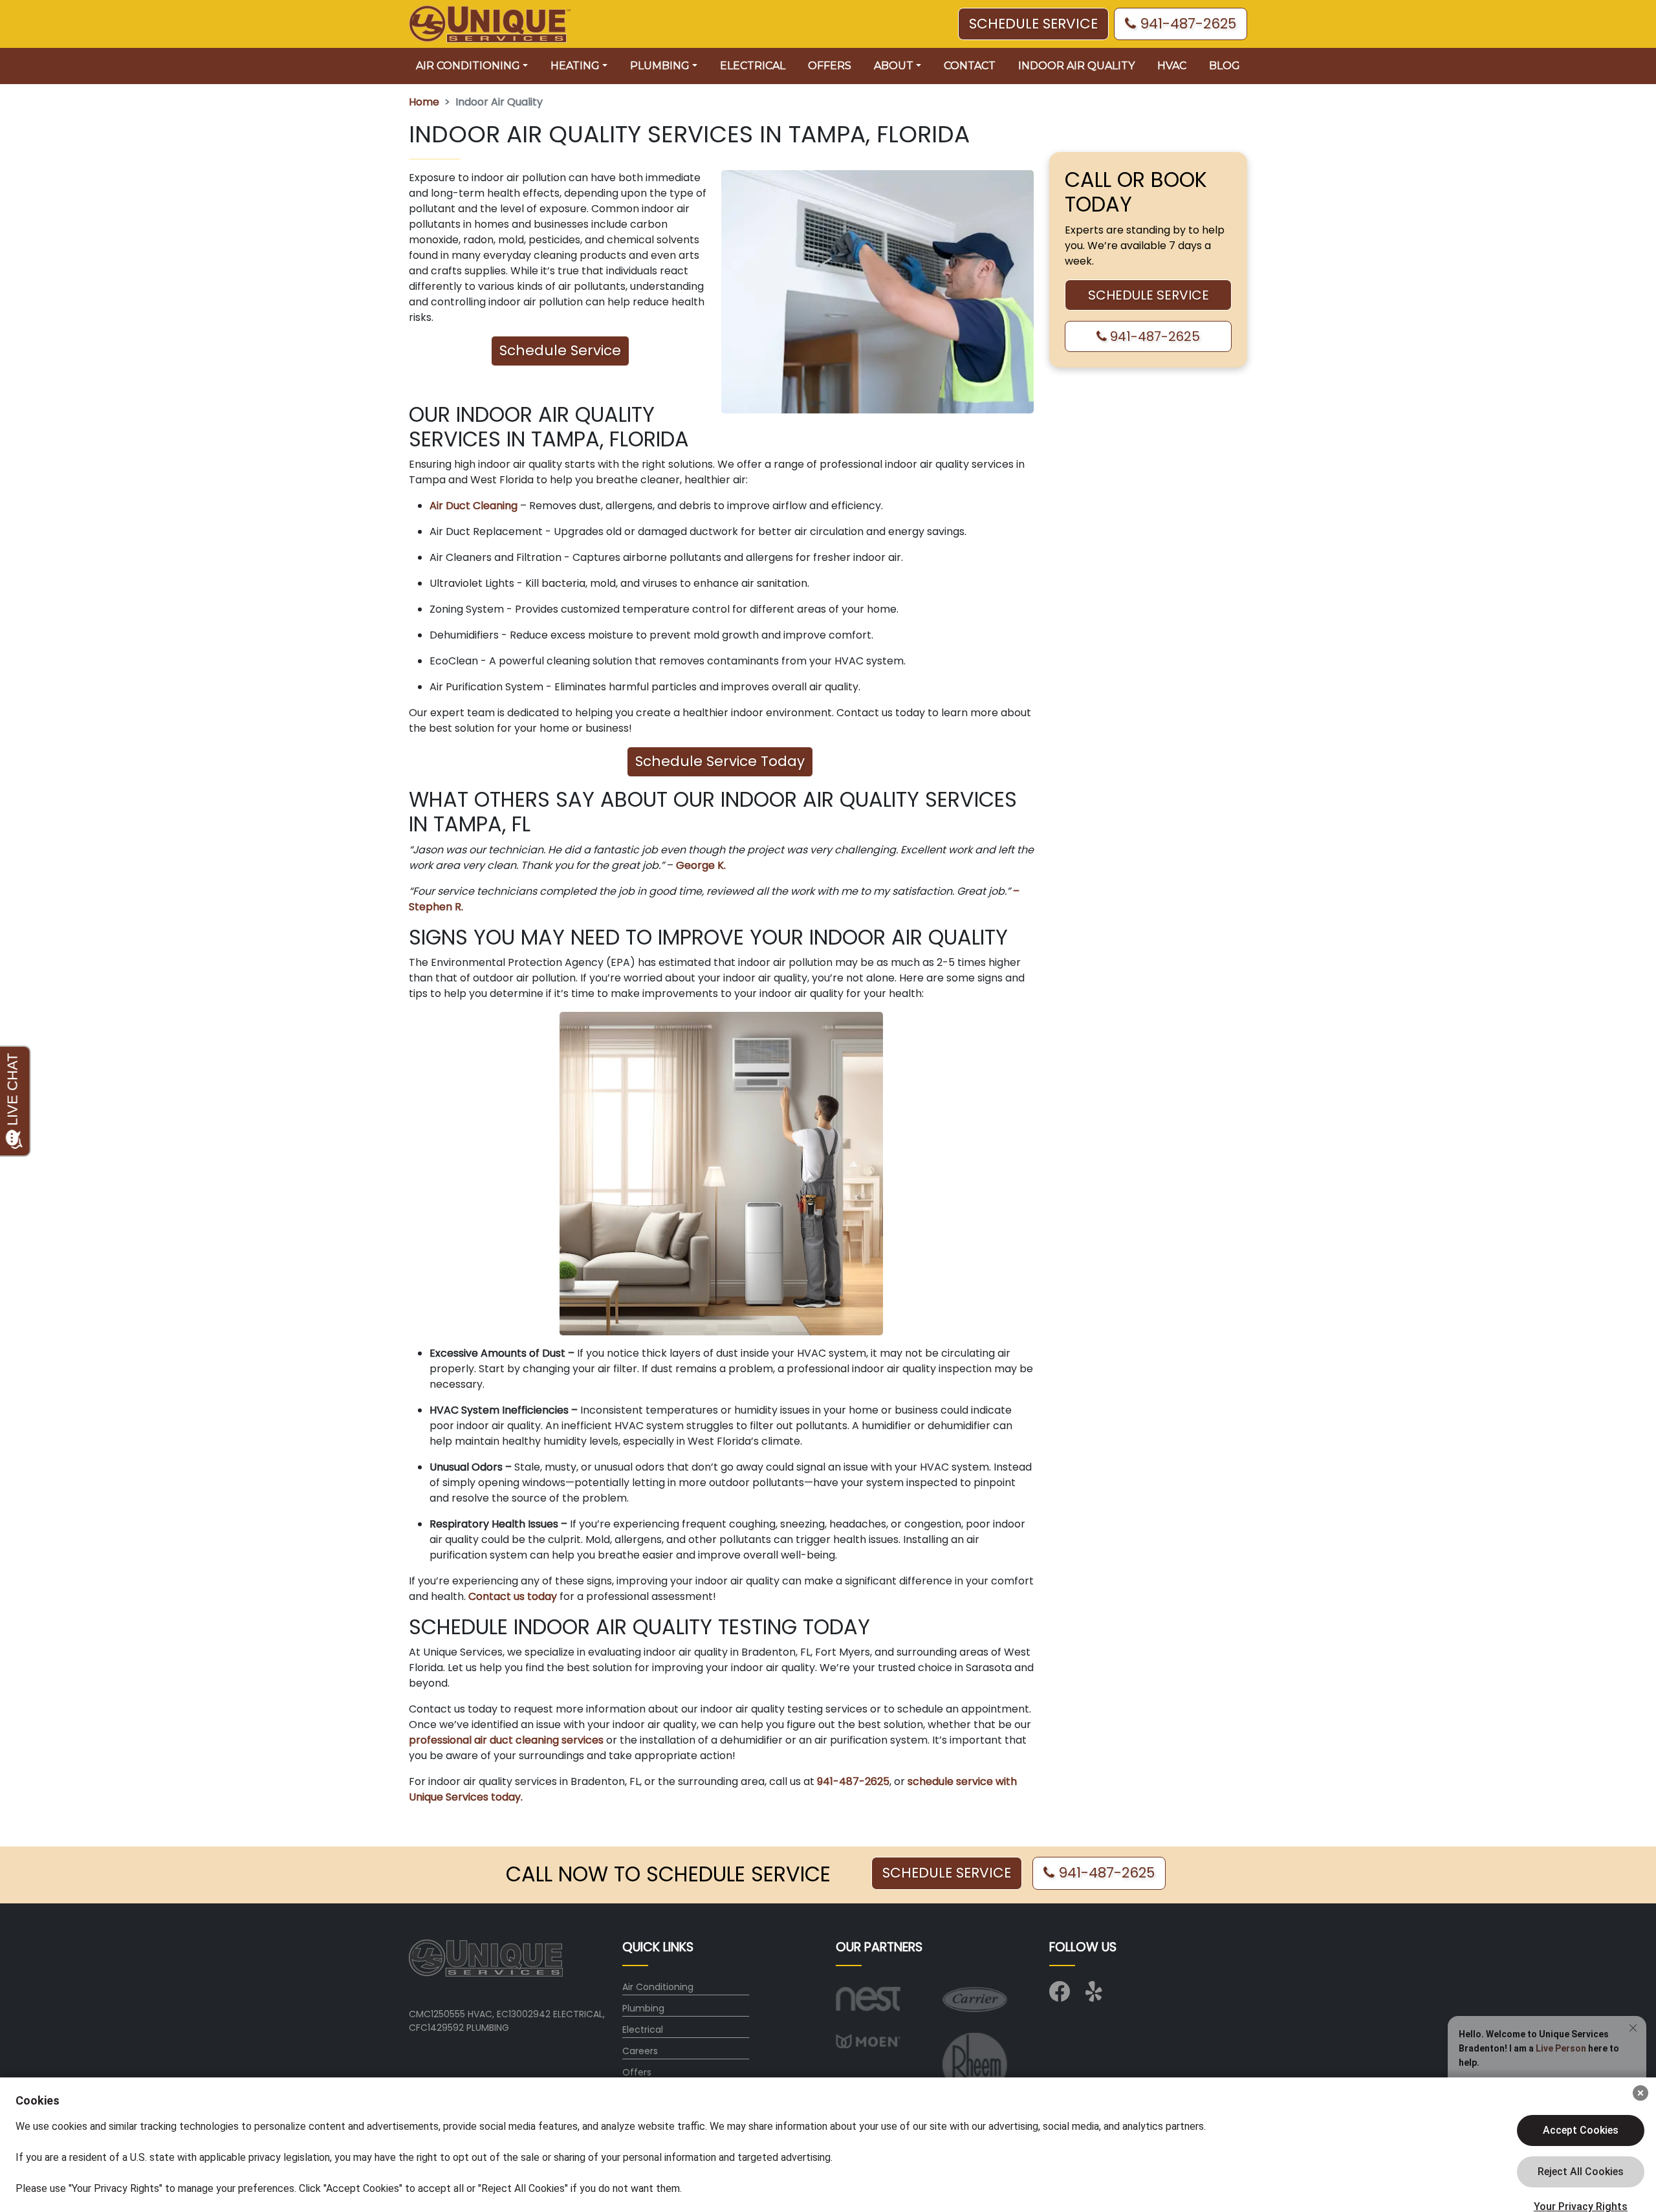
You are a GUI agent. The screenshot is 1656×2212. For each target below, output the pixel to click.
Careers (640, 2051)
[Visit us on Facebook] (1060, 1996)
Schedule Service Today (720, 761)
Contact (970, 66)
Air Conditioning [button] (468, 66)
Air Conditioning (658, 1987)
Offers (830, 66)
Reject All (1581, 2172)
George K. (701, 865)
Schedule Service (560, 350)
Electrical (753, 66)
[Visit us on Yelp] (1096, 1996)
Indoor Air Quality (1076, 66)
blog (1225, 66)
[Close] (1640, 2093)
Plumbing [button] (660, 66)
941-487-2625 (1186, 24)
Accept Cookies (1581, 2130)
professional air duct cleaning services (506, 1740)
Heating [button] (575, 66)
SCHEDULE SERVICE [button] (1033, 24)
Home (424, 102)
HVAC (1172, 66)
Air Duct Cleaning (474, 506)
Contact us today (513, 1596)
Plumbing (643, 2008)
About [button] (894, 66)
